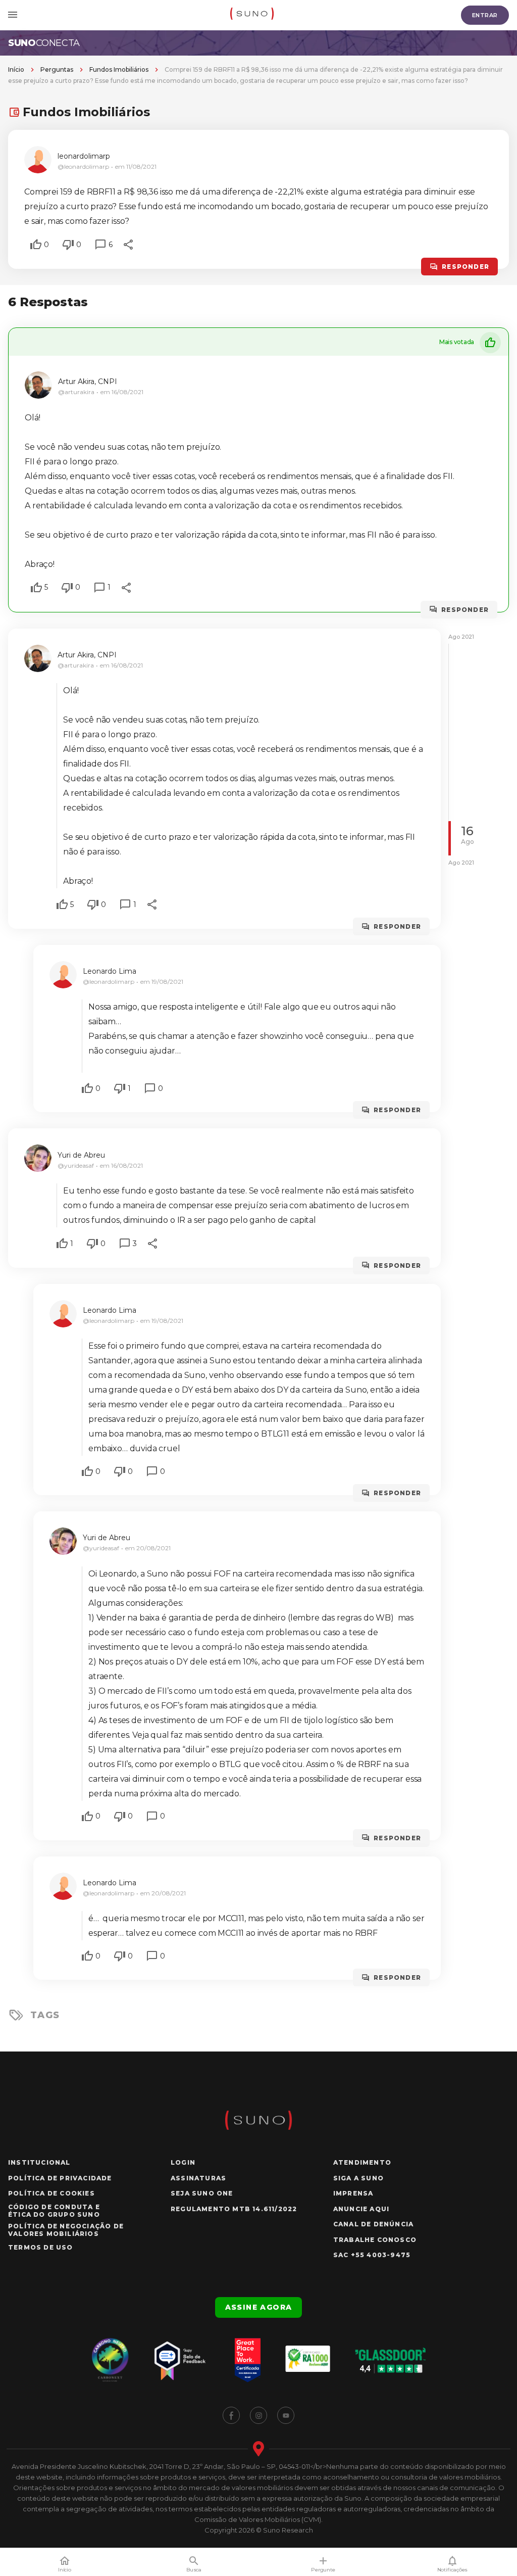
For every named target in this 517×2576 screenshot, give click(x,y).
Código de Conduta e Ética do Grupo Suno (54, 2211)
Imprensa (353, 2193)
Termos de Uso (41, 2247)
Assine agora (259, 2307)
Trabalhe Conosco (375, 2240)
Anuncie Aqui (361, 2209)
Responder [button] (466, 267)
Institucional (39, 2162)
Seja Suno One (202, 2193)
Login (183, 2162)
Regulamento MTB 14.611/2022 (234, 2209)
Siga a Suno (358, 2178)
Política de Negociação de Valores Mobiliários (66, 2230)
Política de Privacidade (60, 2178)
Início (16, 69)
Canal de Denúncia (373, 2224)
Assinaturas (198, 2178)
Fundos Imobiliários (119, 69)
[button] (36, 245)
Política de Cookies (51, 2193)
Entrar (485, 15)
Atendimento (362, 2162)
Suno (44, 43)
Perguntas (57, 69)
